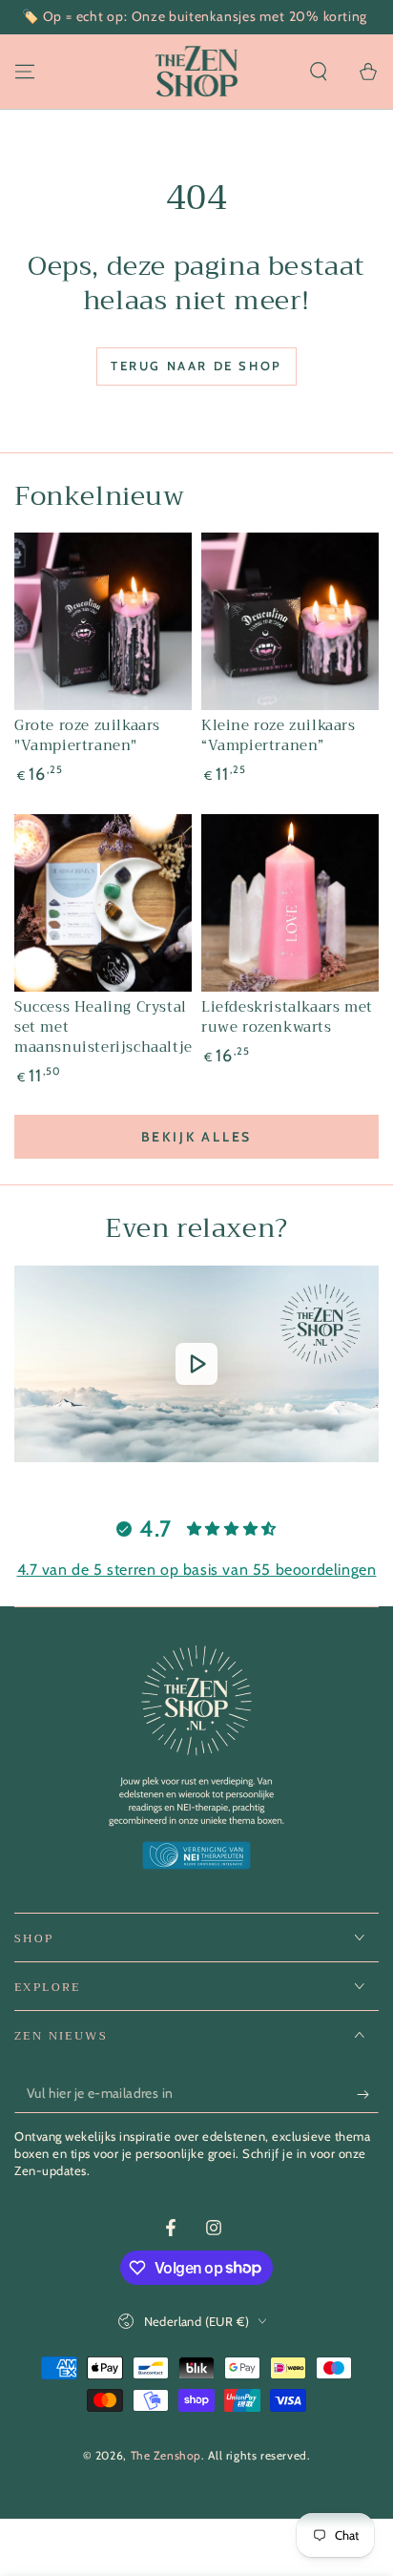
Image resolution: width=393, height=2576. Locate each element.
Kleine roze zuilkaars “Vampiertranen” (279, 735)
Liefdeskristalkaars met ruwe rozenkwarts (287, 1017)
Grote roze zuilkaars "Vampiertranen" (87, 735)
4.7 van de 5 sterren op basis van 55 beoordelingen (197, 1570)
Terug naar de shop (196, 366)
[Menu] (25, 72)
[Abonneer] (368, 2094)
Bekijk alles (197, 1137)
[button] (319, 72)
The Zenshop (166, 2455)
